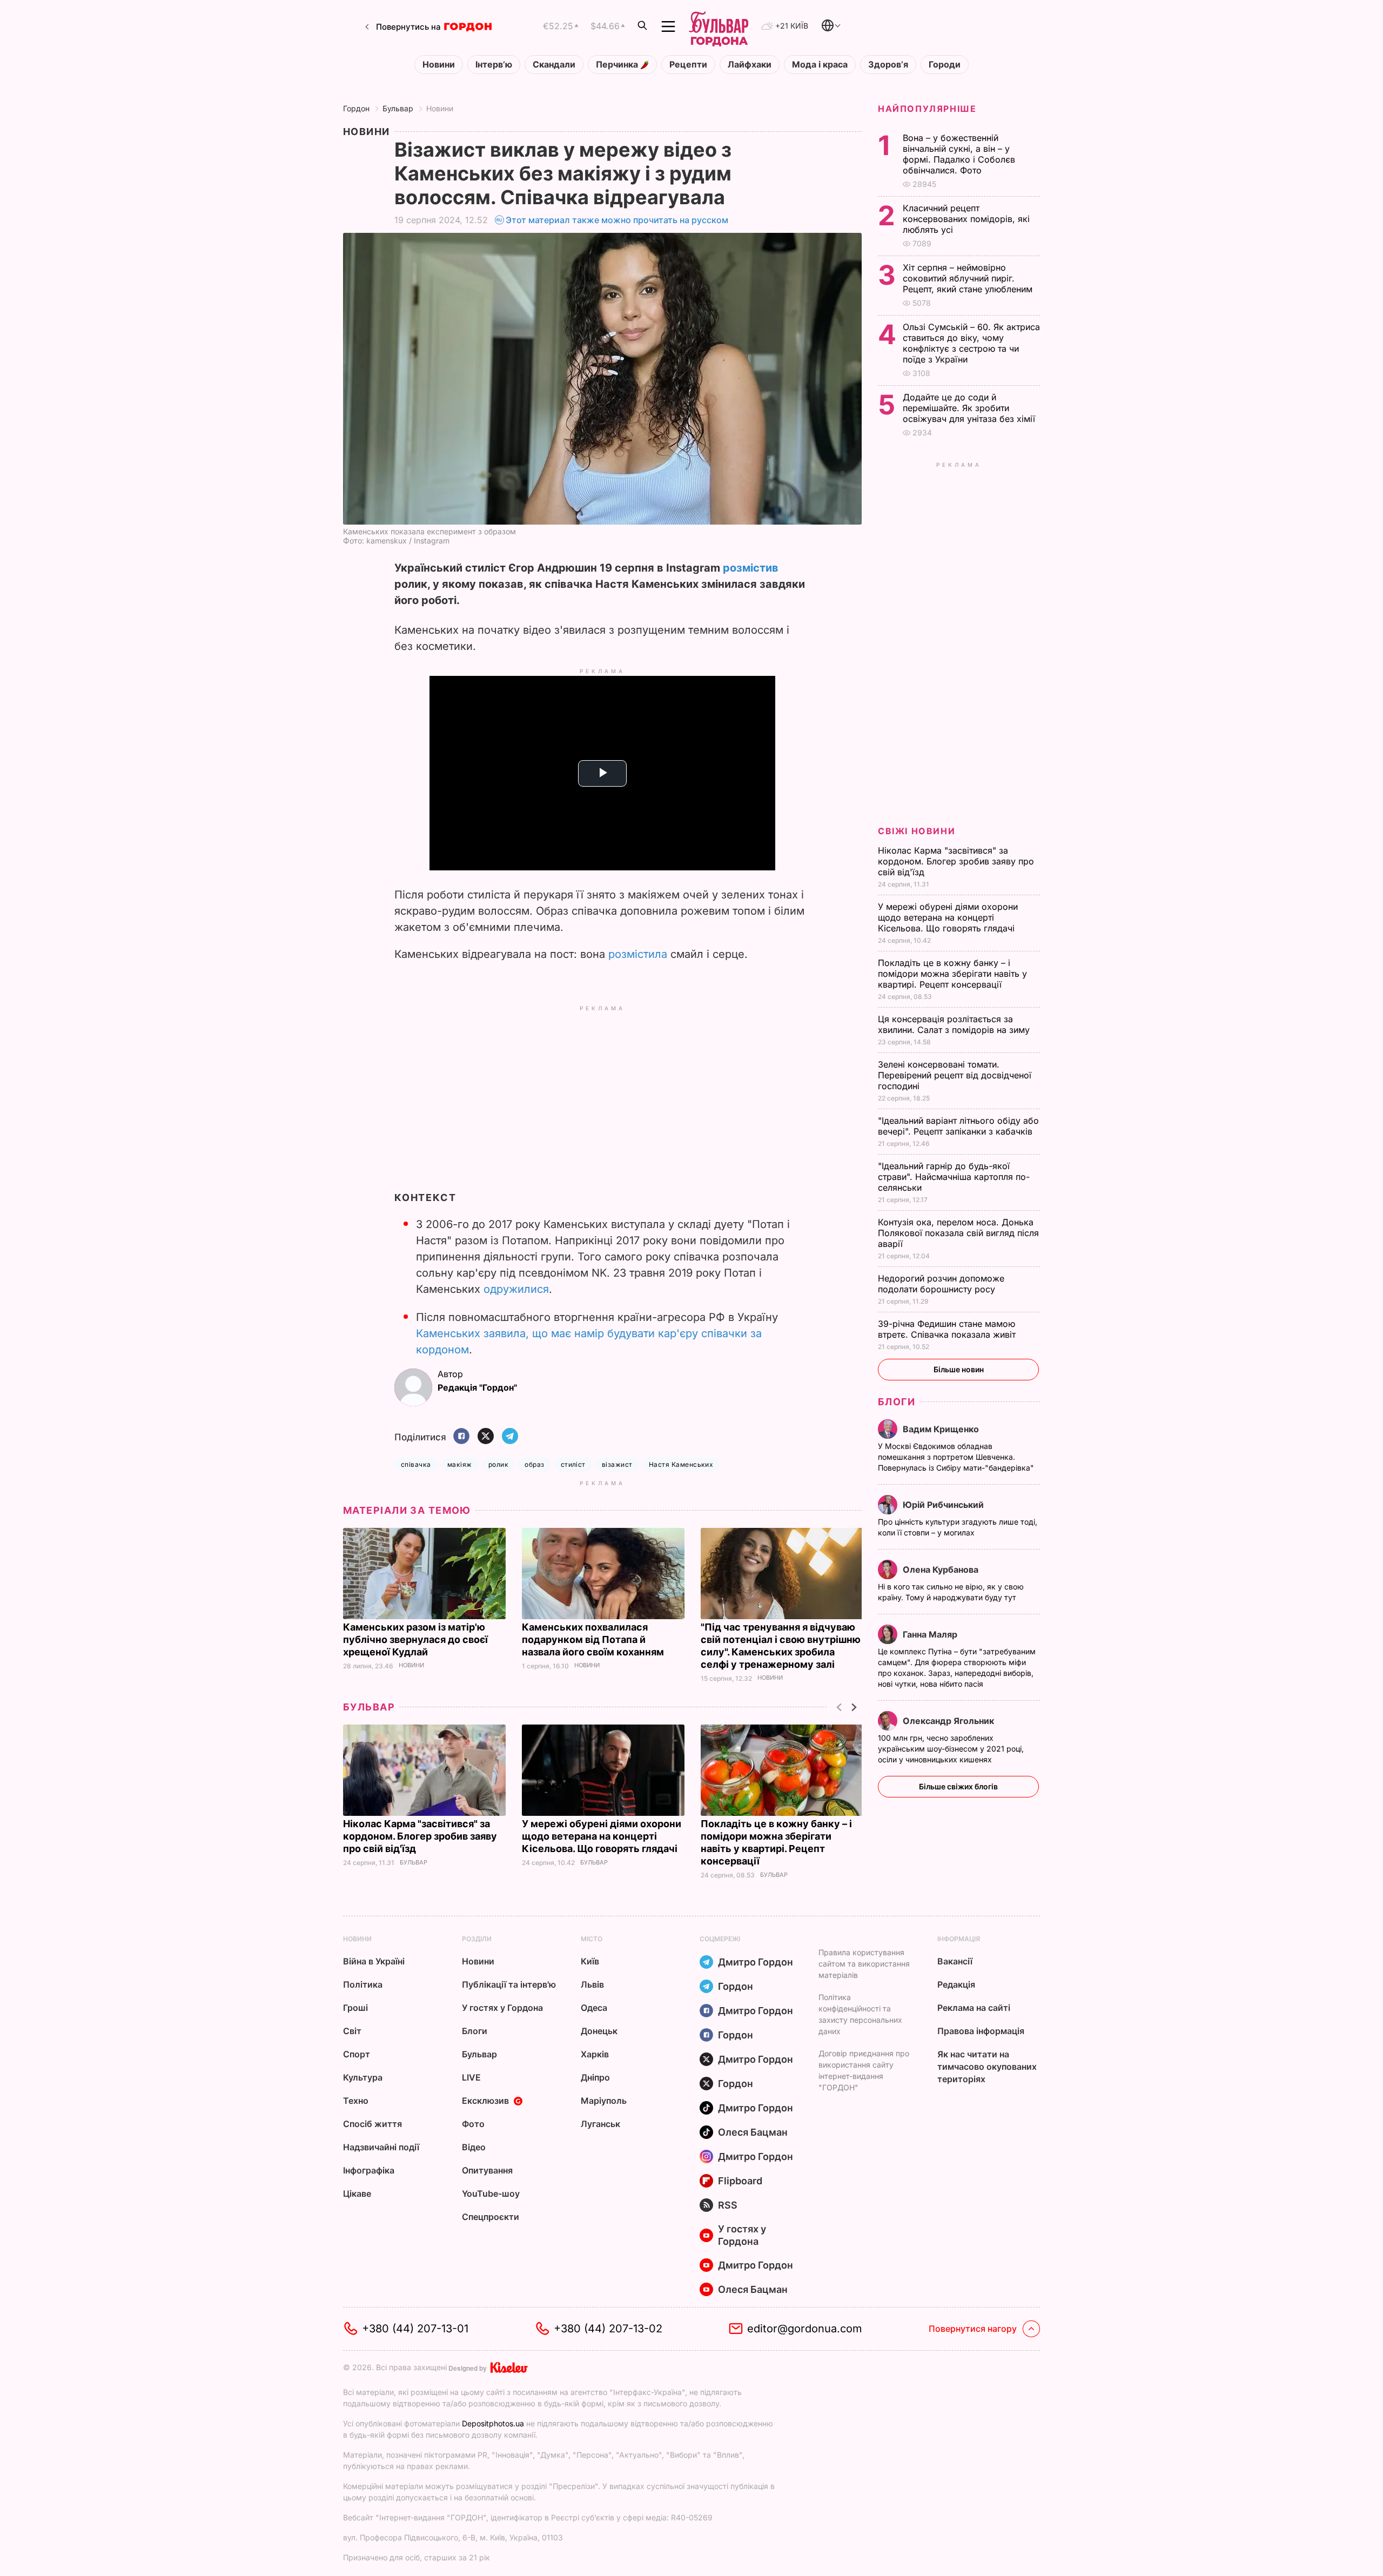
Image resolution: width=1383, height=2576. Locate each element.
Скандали (554, 65)
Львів (592, 1984)
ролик (498, 1464)
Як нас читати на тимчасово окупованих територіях (987, 2067)
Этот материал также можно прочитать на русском (617, 220)
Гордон (356, 108)
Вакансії (955, 1961)
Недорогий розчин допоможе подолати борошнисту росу (941, 1284)
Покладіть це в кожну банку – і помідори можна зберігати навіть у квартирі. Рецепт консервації (952, 974)
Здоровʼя (888, 65)
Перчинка (618, 65)
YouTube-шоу (491, 2193)
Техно (356, 2101)
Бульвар (398, 108)
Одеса (594, 2008)
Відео (474, 2147)
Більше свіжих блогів (958, 1786)
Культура (363, 2077)
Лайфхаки (750, 65)
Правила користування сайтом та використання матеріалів (864, 1964)
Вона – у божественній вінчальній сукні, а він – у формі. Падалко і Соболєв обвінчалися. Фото (959, 154)
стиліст (573, 1464)
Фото (473, 2124)
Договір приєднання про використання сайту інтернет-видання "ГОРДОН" (864, 2070)
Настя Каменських (681, 1464)
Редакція (956, 1984)
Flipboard (740, 2181)
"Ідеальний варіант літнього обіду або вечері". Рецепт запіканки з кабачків (958, 1126)
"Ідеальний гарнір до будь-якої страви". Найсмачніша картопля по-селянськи (954, 1177)
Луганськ (600, 2124)
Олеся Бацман (753, 2132)
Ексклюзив (485, 2101)
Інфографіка (369, 2170)
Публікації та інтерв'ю (509, 1984)
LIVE (471, 2077)
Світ (352, 2031)
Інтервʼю (494, 65)
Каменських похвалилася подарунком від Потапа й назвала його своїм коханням (594, 1639)
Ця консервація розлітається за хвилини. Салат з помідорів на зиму (955, 1024)
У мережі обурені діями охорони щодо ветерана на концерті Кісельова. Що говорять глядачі (602, 1836)
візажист (617, 1464)
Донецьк (599, 2031)
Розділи (477, 1939)
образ (534, 1464)
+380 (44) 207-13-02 (608, 2329)
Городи (945, 65)
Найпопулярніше (927, 109)
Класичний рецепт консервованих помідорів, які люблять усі (966, 219)
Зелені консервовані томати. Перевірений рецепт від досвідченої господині (955, 1075)
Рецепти (688, 65)
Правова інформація (981, 2031)
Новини (439, 65)
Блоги (897, 1402)
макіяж (460, 1464)
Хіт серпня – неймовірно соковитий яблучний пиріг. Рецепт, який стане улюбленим (969, 278)
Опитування (487, 2170)
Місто (592, 1939)
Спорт (357, 2054)
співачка (416, 1464)
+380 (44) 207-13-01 (415, 2329)
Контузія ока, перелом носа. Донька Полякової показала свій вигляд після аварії (958, 1233)
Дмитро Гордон (756, 1962)
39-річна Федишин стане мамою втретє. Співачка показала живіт (948, 1329)
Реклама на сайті (974, 2008)
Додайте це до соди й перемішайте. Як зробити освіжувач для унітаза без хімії (970, 408)
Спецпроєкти (491, 2217)
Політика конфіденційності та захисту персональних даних (860, 2014)
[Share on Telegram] (510, 1437)
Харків (595, 2054)
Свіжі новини (917, 831)
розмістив (751, 568)
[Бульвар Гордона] (719, 26)
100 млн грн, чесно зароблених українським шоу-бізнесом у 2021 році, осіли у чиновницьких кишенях (951, 1749)
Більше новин (959, 1369)
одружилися (516, 1289)
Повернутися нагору (973, 2329)
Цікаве (357, 2193)
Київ (590, 1961)
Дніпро (595, 2077)
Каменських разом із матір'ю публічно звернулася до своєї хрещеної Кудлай (415, 1639)
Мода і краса (820, 65)
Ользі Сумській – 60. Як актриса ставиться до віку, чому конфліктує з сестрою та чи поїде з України (971, 343)
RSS (728, 2205)
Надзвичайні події (381, 2147)
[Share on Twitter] (486, 1437)
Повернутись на (408, 27)
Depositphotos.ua (493, 2423)
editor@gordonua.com (805, 2329)
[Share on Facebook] (461, 1437)
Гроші (355, 2008)
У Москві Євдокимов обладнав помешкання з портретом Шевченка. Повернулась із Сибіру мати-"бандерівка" (957, 1457)
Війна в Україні (374, 1961)
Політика (363, 1984)
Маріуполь (604, 2101)
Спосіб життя (372, 2124)
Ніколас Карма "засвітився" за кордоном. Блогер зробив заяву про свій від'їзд (420, 1836)
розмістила (638, 954)
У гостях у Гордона (502, 2008)
